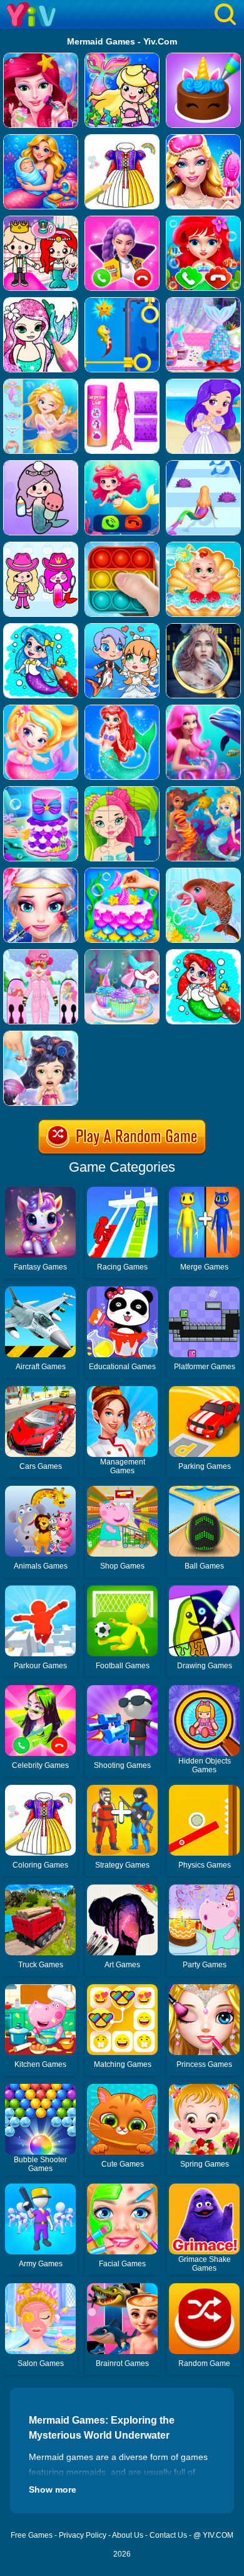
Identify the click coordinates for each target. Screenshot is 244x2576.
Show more (53, 2489)
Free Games (32, 2535)
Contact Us (168, 2535)
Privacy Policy (83, 2535)
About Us (128, 2535)
